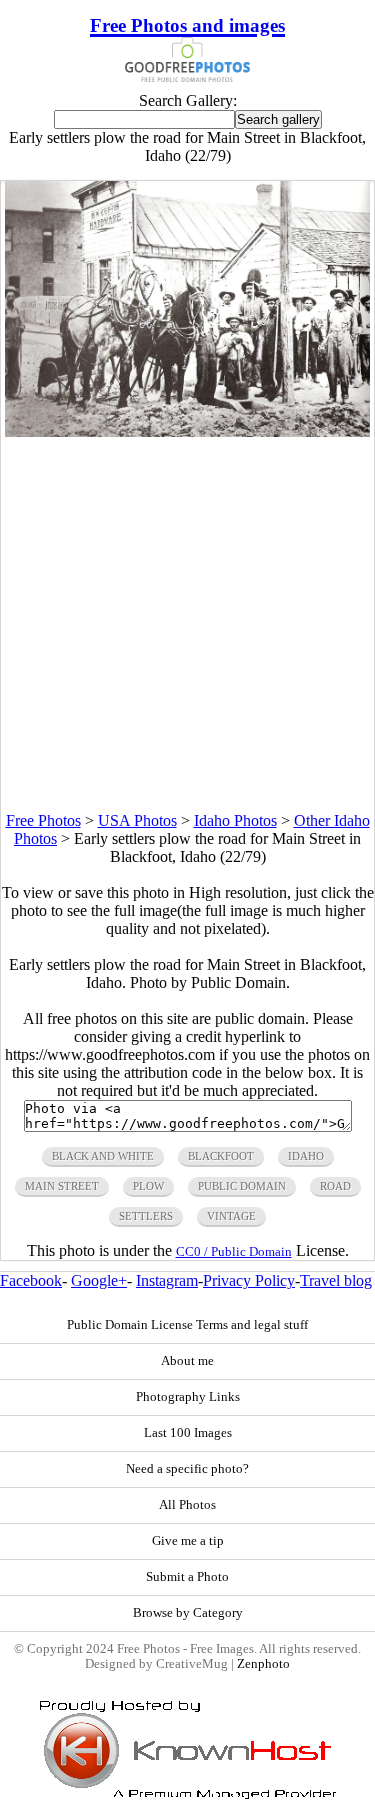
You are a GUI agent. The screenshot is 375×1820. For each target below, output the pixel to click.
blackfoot (221, 1156)
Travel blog (336, 1280)
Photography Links (188, 1397)
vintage (231, 1216)
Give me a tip (188, 1541)
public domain (242, 1186)
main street (62, 1186)
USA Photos (137, 820)
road (335, 1186)
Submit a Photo (187, 1577)
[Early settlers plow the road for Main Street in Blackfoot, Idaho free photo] (188, 431)
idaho (306, 1156)
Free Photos (43, 820)
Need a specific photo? (187, 1469)
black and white (103, 1156)
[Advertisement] (187, 624)
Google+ (99, 1280)
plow (148, 1186)
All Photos (187, 1505)
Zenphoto (263, 1664)
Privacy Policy (249, 1280)
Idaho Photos (235, 820)
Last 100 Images (188, 1433)
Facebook (31, 1280)
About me (187, 1361)
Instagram (167, 1280)
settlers (146, 1216)
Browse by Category (188, 1613)
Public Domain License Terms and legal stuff (187, 1325)
